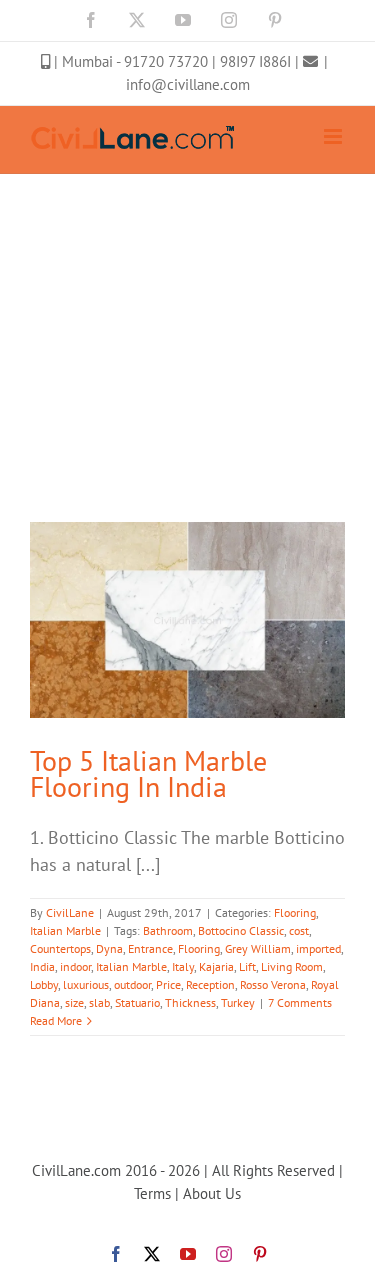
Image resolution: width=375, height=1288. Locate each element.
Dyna (109, 948)
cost (299, 930)
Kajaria (216, 966)
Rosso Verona (273, 984)
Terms (152, 1193)
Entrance (150, 948)
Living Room (292, 966)
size (74, 1002)
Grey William (258, 948)
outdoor (132, 984)
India (42, 966)
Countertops (60, 948)
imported (318, 948)
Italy (183, 966)
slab (99, 1002)
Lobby (44, 984)
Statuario (137, 1002)
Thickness (190, 1002)
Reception (210, 984)
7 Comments (300, 1002)
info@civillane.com (188, 84)
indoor (75, 966)
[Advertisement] (187, 269)
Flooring (295, 912)
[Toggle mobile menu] (334, 136)
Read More (56, 1020)
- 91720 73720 (164, 61)
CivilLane (70, 912)
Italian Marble (65, 930)
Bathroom (168, 930)
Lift (247, 966)
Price (168, 984)
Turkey (238, 1002)
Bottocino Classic (241, 930)
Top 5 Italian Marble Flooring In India (148, 773)
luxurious (86, 984)
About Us (212, 1193)
